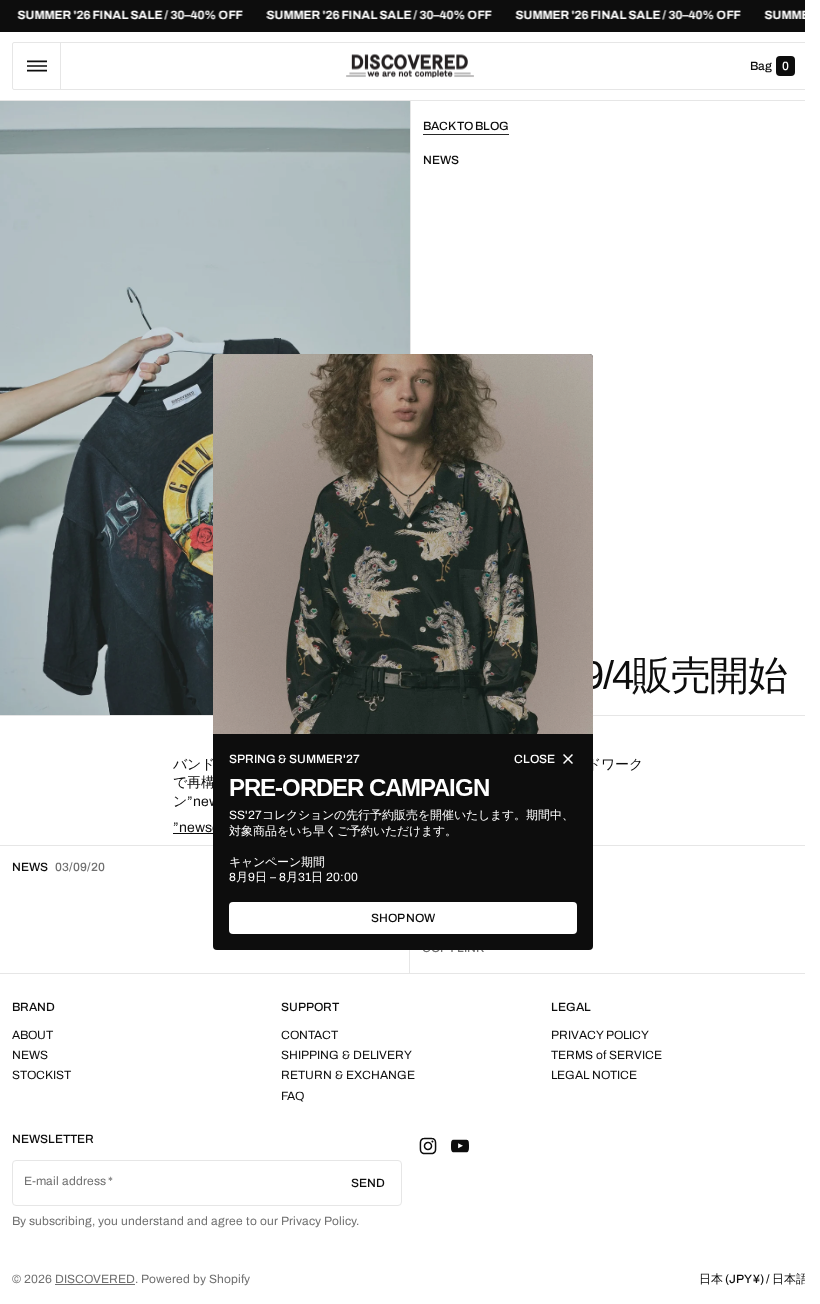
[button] (36, 66)
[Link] (410, 16)
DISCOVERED (95, 1279)
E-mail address (65, 1181)
